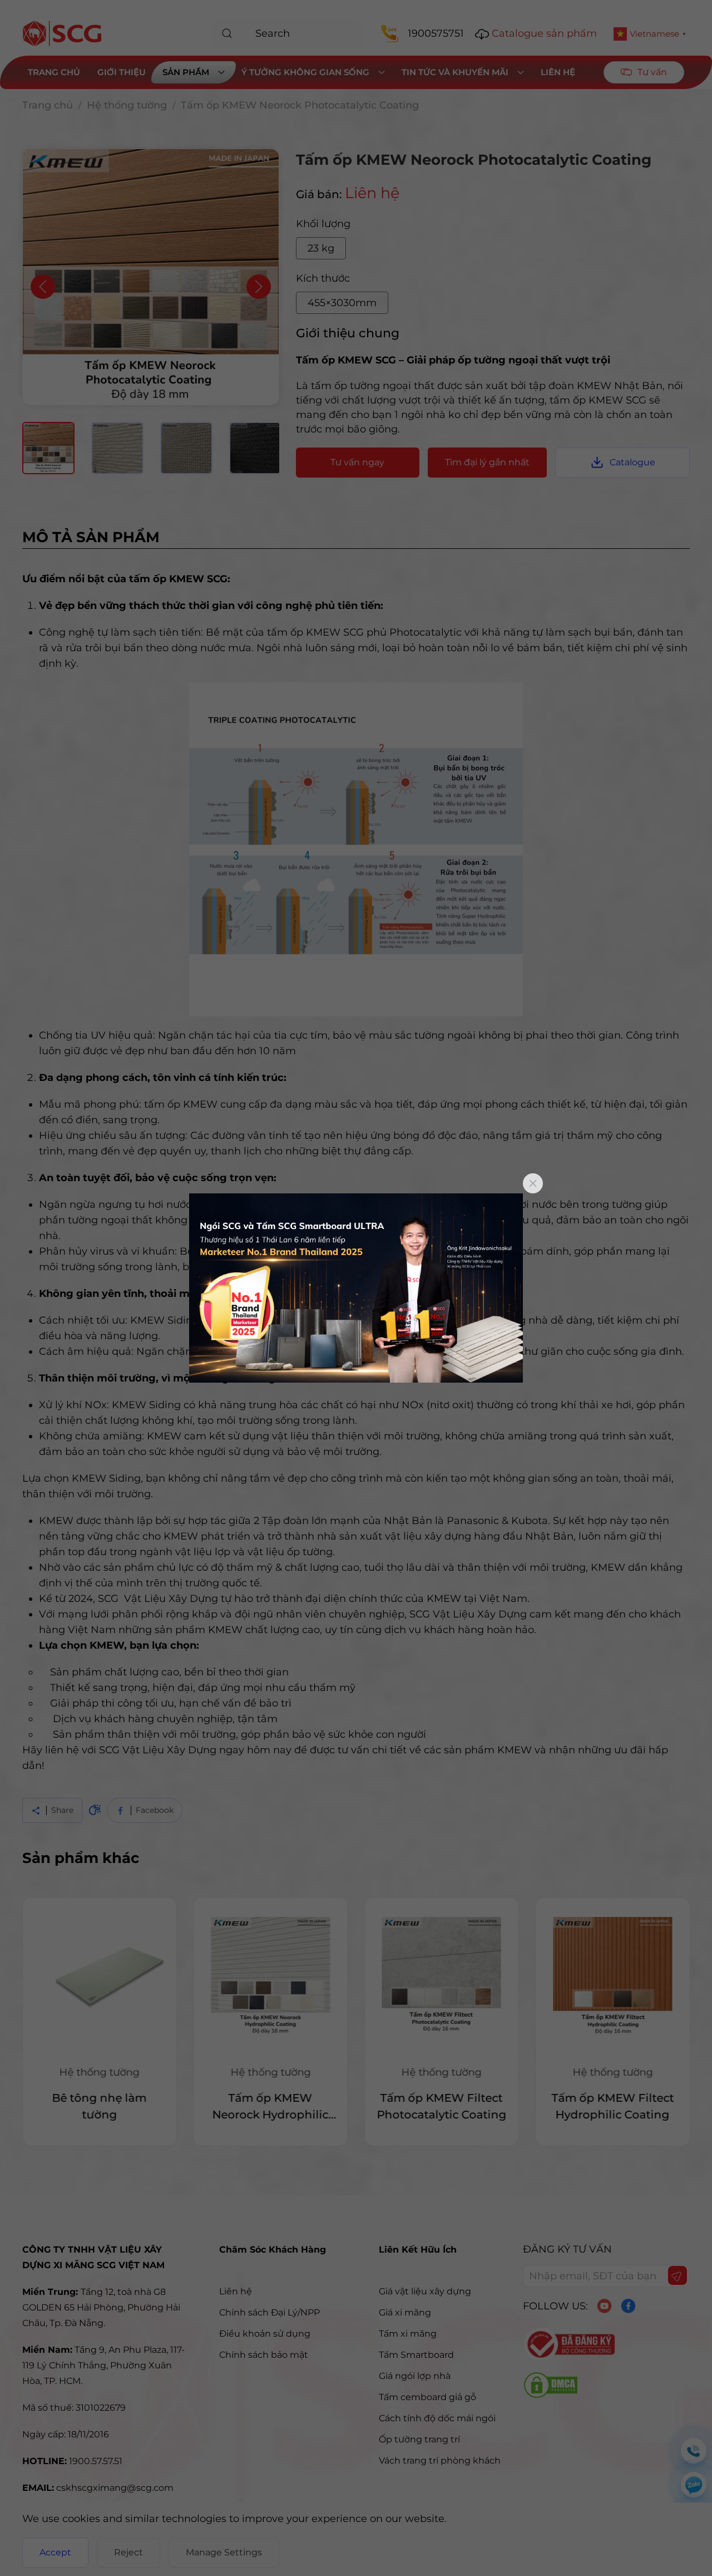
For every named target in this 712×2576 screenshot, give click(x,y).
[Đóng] (533, 1183)
